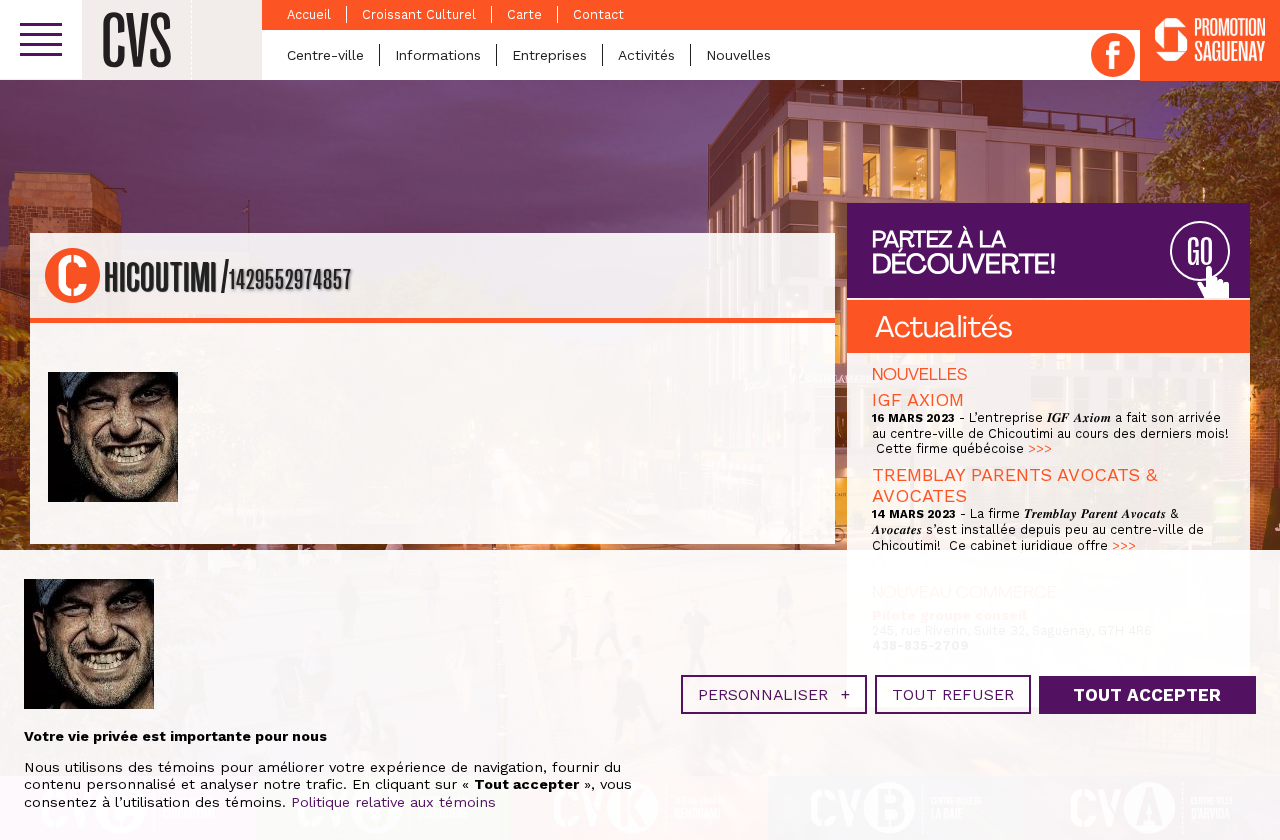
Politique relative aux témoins (393, 802)
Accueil (309, 14)
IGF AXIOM (918, 399)
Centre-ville (325, 55)
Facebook (1113, 55)
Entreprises (549, 55)
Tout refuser (953, 694)
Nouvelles (738, 55)
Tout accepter (1147, 695)
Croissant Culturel (419, 14)
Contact (598, 14)
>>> (1040, 448)
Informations (438, 55)
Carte (524, 14)
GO (1200, 252)
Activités (646, 55)
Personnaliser (774, 694)
